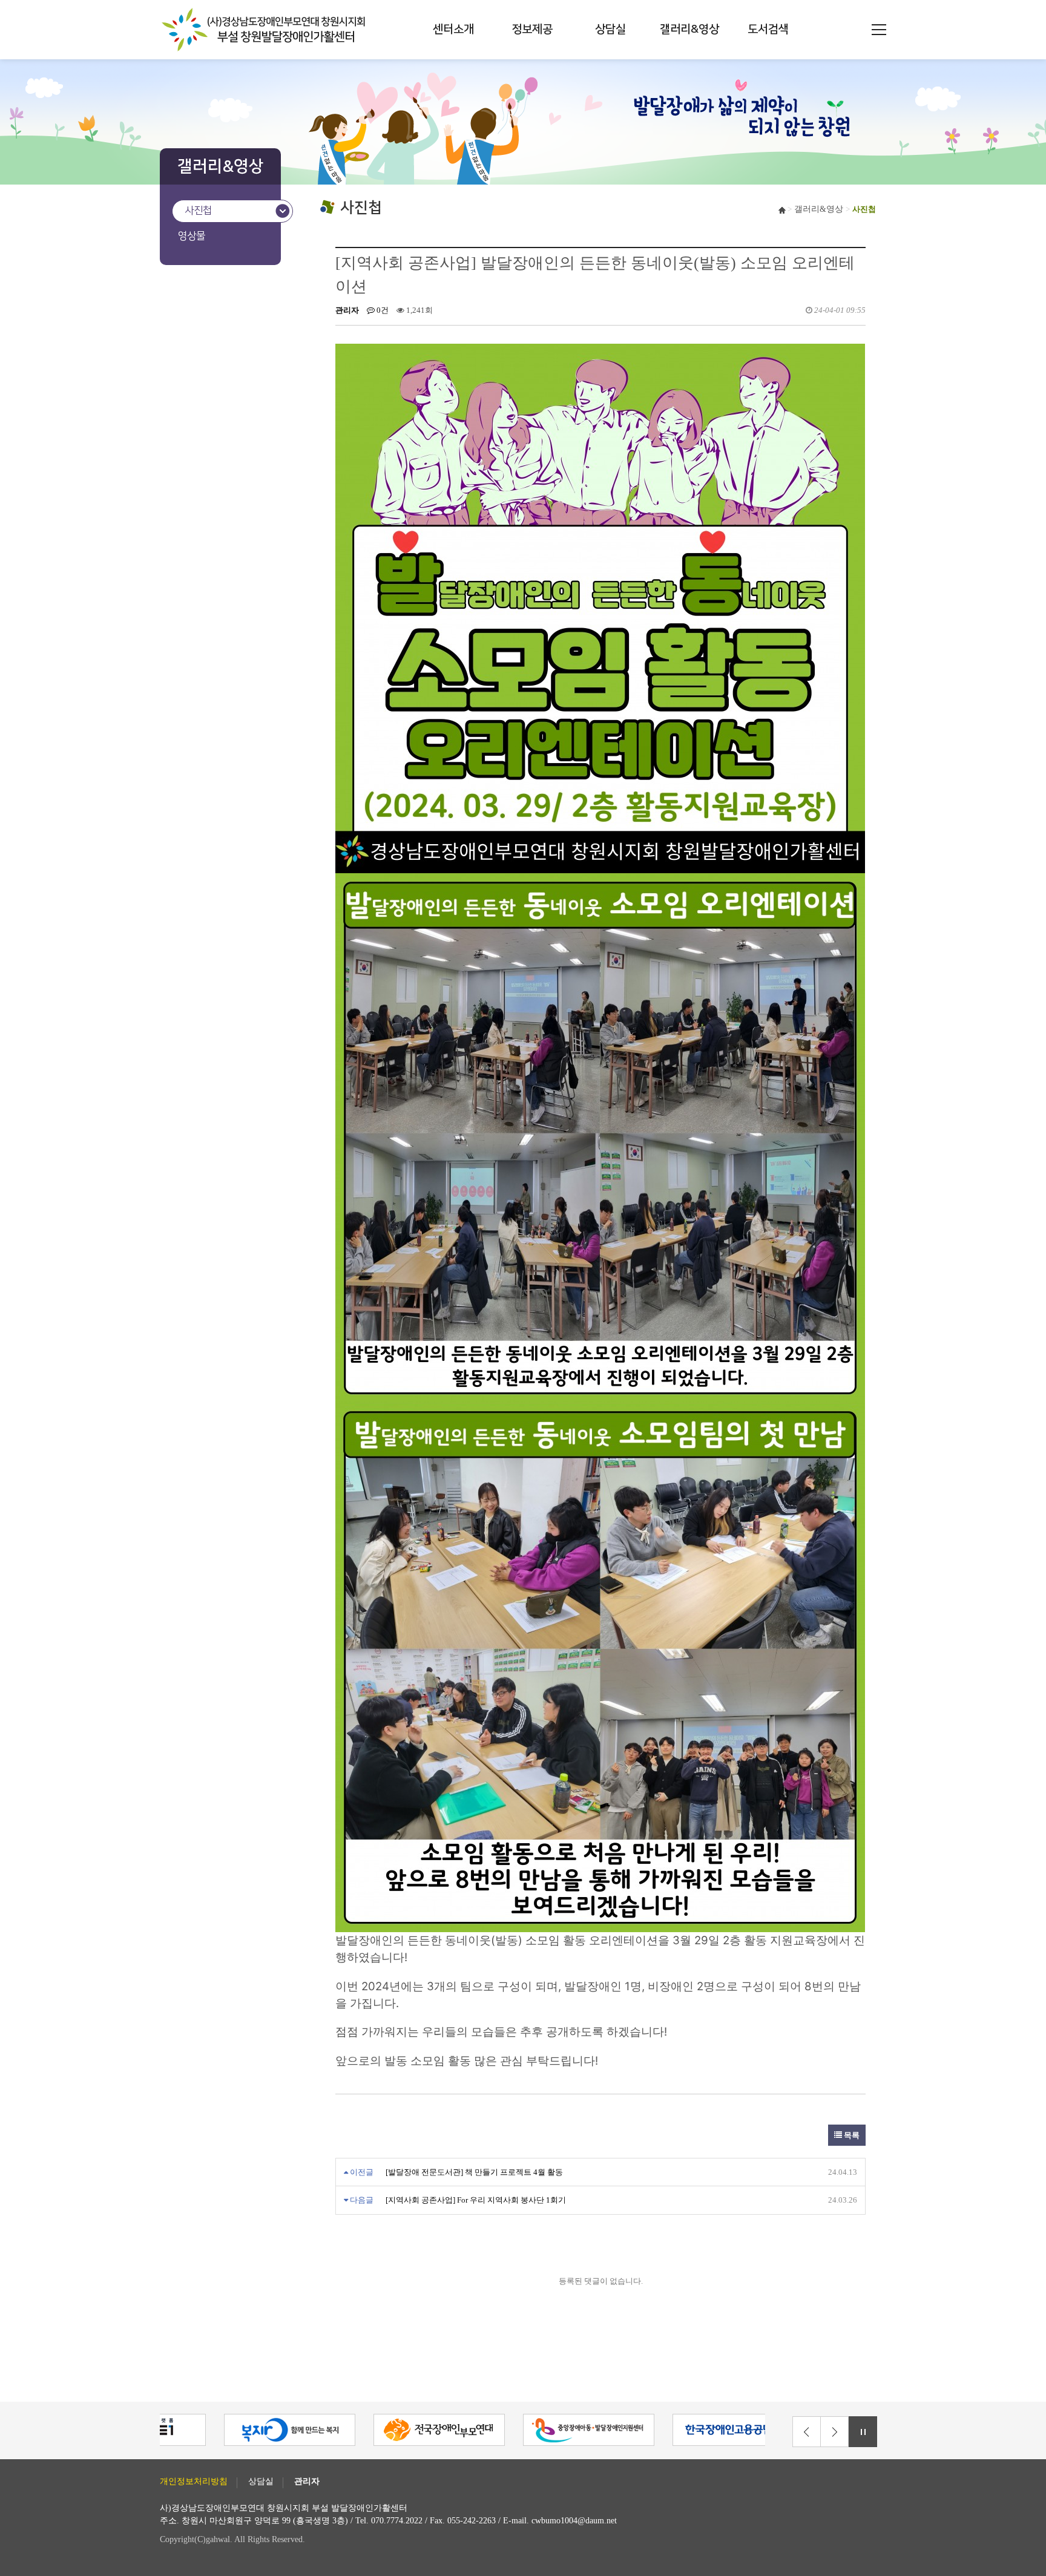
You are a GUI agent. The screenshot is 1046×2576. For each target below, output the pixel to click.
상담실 (610, 29)
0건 (382, 310)
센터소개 (453, 29)
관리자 (307, 2482)
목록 (851, 2135)
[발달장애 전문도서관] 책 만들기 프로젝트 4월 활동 (474, 2172)
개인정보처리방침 (194, 2482)
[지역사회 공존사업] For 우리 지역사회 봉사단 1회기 (476, 2200)
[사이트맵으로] (879, 30)
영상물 (192, 236)
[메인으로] (266, 30)
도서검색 (768, 29)
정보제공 (532, 29)
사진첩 (198, 211)
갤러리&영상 (689, 29)
